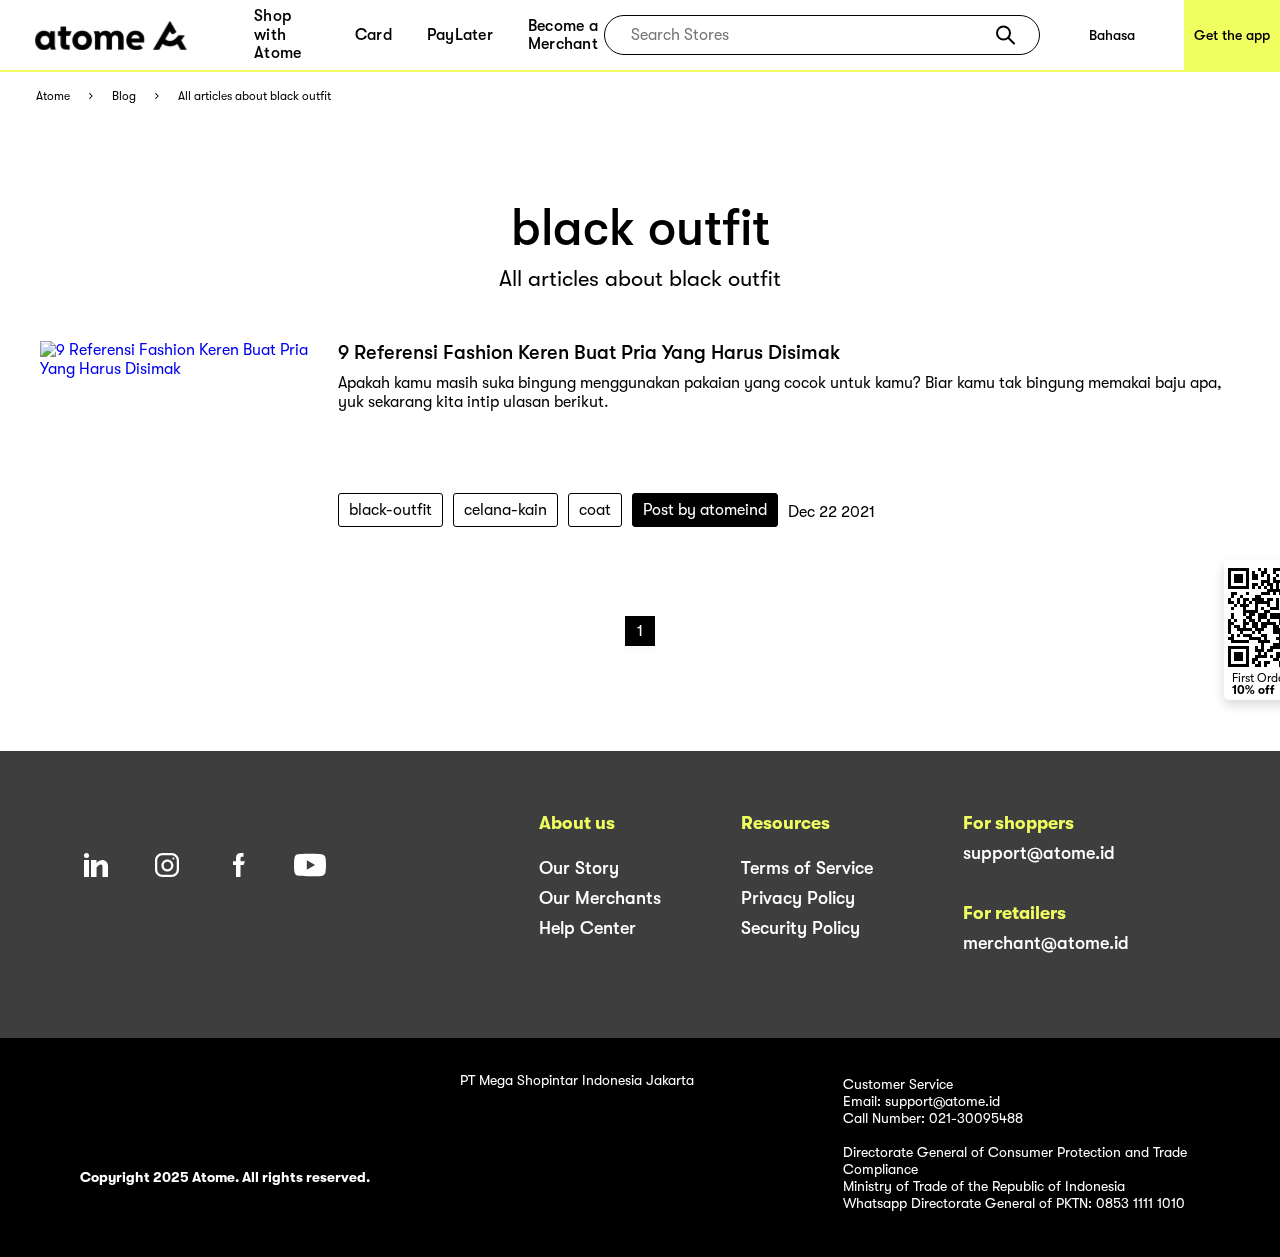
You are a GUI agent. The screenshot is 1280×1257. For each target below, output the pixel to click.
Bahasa (1112, 35)
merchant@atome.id (1046, 943)
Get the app (1232, 35)
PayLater (460, 35)
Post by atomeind (705, 510)
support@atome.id (1039, 853)
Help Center (587, 928)
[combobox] (807, 35)
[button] (1005, 35)
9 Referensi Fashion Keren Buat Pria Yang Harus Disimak (589, 352)
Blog (124, 96)
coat (595, 510)
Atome (53, 96)
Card (373, 35)
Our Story (579, 868)
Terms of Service (807, 868)
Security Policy (800, 928)
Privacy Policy (798, 898)
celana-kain (505, 510)
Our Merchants (600, 898)
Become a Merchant (563, 35)
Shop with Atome (277, 34)
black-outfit (390, 510)
